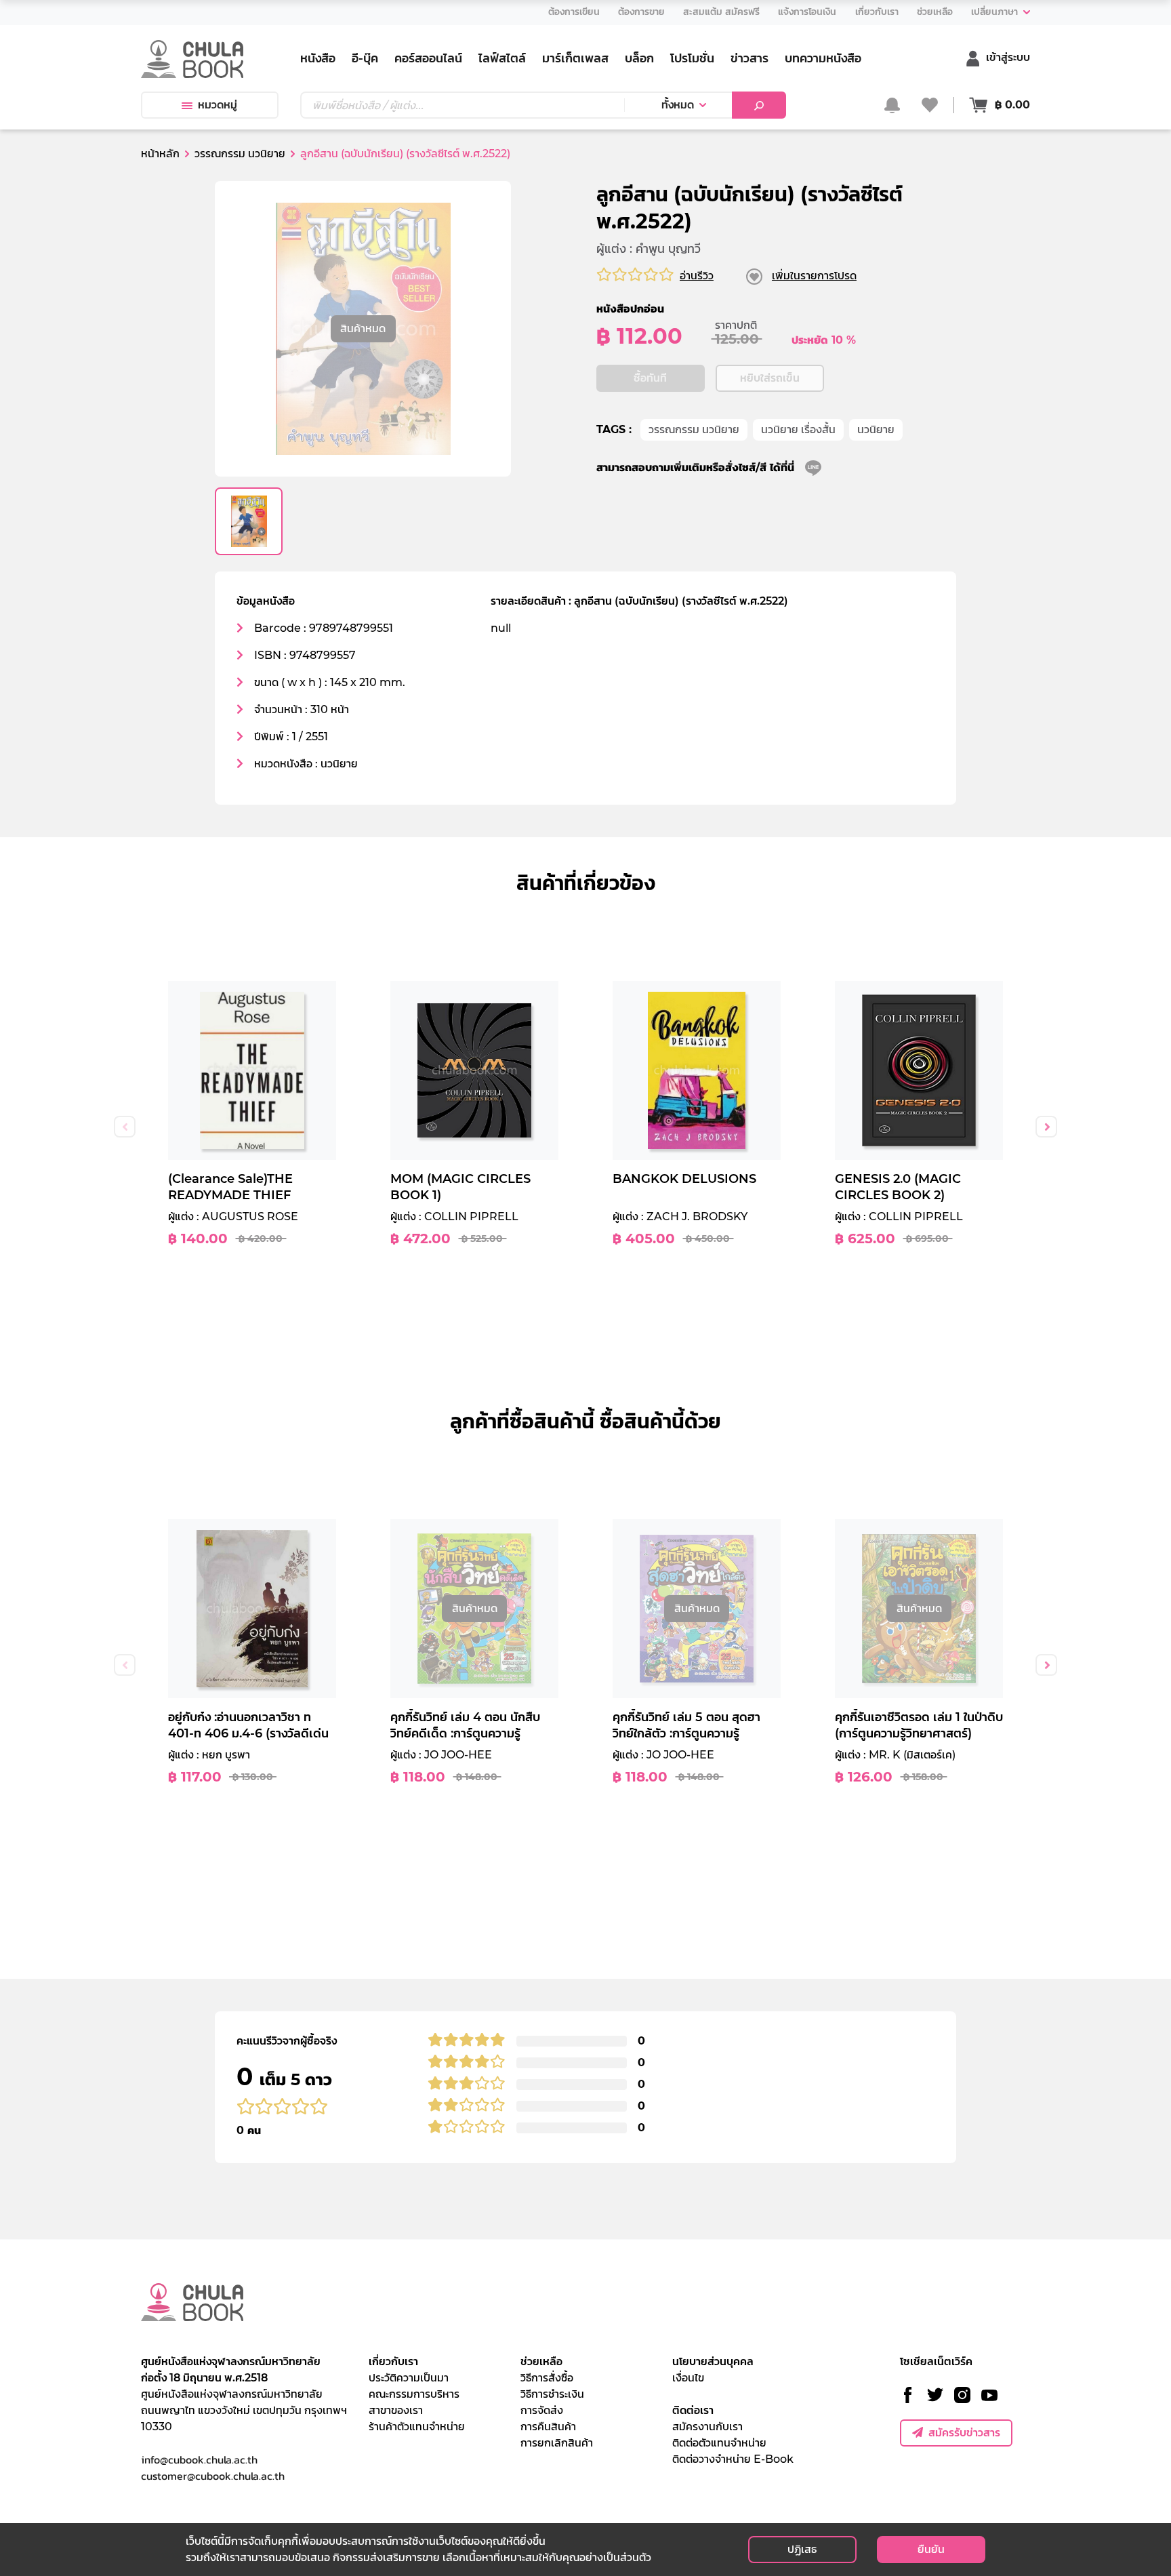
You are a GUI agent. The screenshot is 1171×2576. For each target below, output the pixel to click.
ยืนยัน (931, 2549)
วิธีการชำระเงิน (552, 2394)
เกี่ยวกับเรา (393, 2361)
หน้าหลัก (160, 154)
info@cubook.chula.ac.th (199, 2459)
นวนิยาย (876, 429)
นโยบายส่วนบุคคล (713, 2361)
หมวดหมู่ (218, 105)
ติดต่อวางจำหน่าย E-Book (733, 2459)
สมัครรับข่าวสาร (964, 2433)
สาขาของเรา (396, 2410)
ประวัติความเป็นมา (409, 2378)
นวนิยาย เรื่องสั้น (798, 429)
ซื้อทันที (650, 378)
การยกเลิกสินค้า (557, 2443)
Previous (125, 1127)
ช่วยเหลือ (541, 2361)
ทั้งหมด (678, 105)
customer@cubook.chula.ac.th (213, 2476)
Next (1046, 1127)
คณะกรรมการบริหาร (414, 2394)
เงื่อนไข (688, 2378)
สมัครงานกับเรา (707, 2427)
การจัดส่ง (542, 2410)
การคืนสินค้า (548, 2427)
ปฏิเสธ (802, 2549)
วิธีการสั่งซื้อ (547, 2378)
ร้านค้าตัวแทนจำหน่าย (417, 2427)
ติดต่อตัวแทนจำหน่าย (719, 2443)
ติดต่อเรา (693, 2410)
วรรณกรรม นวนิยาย (694, 429)
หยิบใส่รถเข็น (770, 378)
